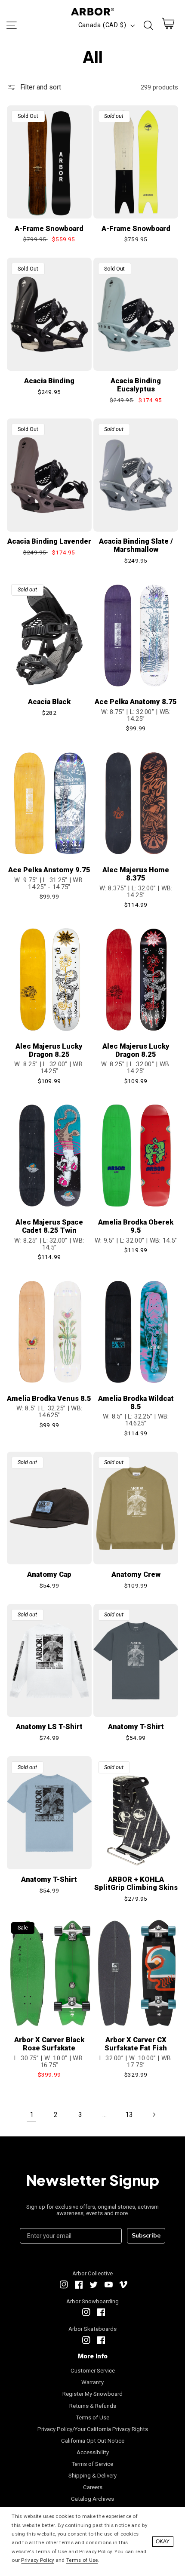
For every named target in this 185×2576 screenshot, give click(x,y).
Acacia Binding (49, 381)
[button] (11, 25)
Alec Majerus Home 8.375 (136, 874)
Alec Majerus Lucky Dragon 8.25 (49, 1050)
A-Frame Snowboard (49, 229)
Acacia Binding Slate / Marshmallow (136, 545)
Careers (93, 2487)
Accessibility (93, 2452)
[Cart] (168, 26)
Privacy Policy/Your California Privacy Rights (93, 2429)
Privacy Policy (37, 2560)
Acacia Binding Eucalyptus (136, 385)
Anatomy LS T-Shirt (49, 1727)
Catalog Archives (92, 2499)
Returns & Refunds (93, 2406)
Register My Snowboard (92, 2394)
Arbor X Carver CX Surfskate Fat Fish (136, 2044)
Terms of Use (93, 2418)
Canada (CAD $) (102, 25)
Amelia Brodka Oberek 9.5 (136, 1226)
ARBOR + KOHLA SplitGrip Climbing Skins (136, 1884)
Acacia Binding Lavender (49, 541)
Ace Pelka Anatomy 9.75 (49, 870)
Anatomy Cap (49, 1574)
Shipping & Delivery (92, 2476)
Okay (163, 2542)
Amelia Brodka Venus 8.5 (49, 1399)
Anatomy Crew (136, 1574)
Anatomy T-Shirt (136, 1727)
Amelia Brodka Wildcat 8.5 (136, 1403)
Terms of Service (92, 2464)
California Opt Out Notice (93, 2441)
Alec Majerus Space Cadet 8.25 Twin (49, 1226)
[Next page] (154, 2114)
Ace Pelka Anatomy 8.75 (136, 702)
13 (129, 2115)
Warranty (92, 2382)
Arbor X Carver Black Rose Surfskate (49, 2044)
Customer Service (93, 2371)
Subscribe (146, 2236)
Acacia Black (49, 702)
